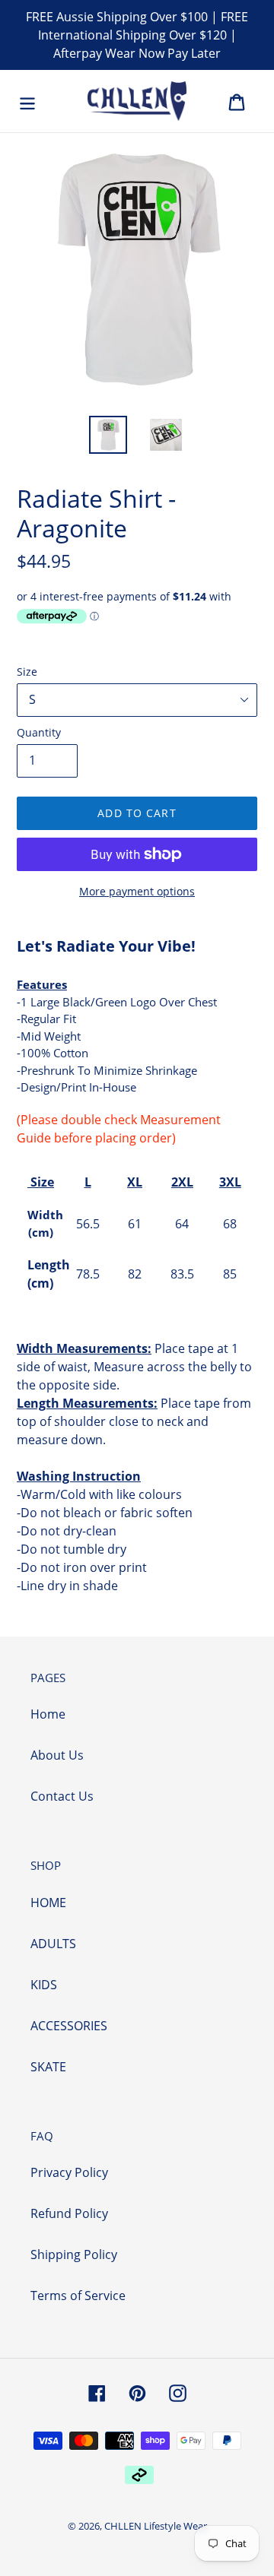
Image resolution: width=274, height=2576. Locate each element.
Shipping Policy (74, 2254)
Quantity (39, 732)
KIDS (44, 1985)
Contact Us (62, 1796)
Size (27, 672)
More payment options (137, 891)
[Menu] (27, 101)
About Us (57, 1755)
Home (48, 1714)
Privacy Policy (69, 2172)
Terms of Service (78, 2296)
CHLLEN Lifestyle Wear (156, 2526)
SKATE (48, 2067)
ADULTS (53, 1944)
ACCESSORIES (69, 2026)
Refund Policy (69, 2213)
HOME (48, 1903)
